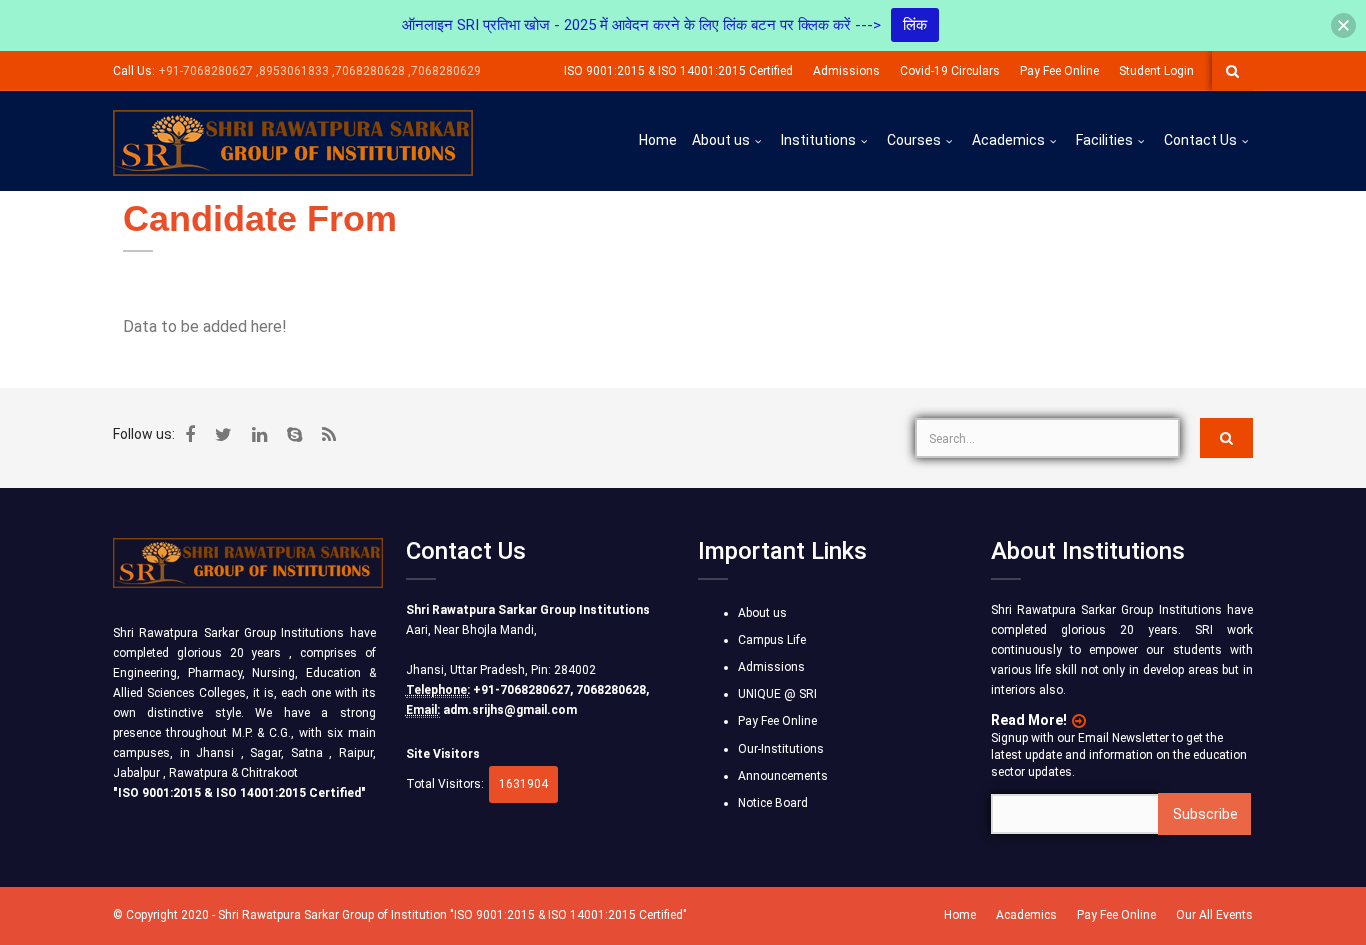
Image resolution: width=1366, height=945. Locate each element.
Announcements (783, 776)
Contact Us (1200, 140)
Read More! (1029, 720)
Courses (914, 140)
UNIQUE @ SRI (777, 694)
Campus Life (772, 640)
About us (721, 140)
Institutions (818, 140)
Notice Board (773, 803)
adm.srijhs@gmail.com (510, 710)
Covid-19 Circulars (950, 71)
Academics (1008, 140)
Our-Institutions (781, 749)
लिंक (915, 25)
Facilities (1104, 140)
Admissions (846, 71)
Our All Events (1214, 915)
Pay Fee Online (1059, 71)
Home (658, 140)
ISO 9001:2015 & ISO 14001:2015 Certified (678, 71)
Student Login (1156, 71)
